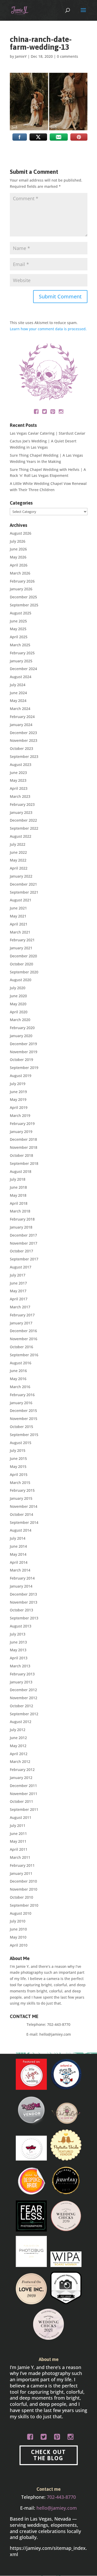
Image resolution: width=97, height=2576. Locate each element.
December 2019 (23, 1044)
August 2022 (21, 836)
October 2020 (21, 964)
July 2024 (18, 685)
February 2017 (22, 1315)
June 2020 (18, 996)
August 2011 (21, 1817)
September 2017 (24, 1259)
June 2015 (18, 1458)
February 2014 (22, 1578)
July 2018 (18, 1179)
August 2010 (21, 1913)
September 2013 (24, 1618)
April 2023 (19, 788)
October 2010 (21, 1897)
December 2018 (23, 1139)
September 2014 (24, 1522)
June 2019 (18, 1092)
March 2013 (20, 1666)
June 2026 (18, 549)
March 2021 (20, 932)
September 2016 (24, 1355)
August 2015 (21, 1443)
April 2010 (19, 1945)
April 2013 (19, 1658)
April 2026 (19, 565)
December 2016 (23, 1331)
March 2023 (20, 796)
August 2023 (21, 765)
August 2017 (21, 1267)
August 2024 (21, 677)
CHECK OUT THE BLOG (48, 2455)
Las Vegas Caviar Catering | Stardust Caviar (48, 433)
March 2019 (20, 1115)
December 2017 (23, 1235)
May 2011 (18, 1841)
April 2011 (19, 1849)
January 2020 (21, 1036)
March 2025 (20, 645)
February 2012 (22, 1770)
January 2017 (21, 1323)
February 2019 (22, 1124)
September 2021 (24, 892)
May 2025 (18, 629)
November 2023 (24, 740)
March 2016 (20, 1387)
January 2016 (21, 1403)
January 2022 (21, 876)
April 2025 (19, 637)
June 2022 (18, 852)
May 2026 (18, 557)
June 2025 (18, 621)
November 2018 (24, 1147)
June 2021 (18, 908)
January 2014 (21, 1586)
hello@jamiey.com (55, 2034)
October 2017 (21, 1251)
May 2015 (18, 1466)
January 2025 (21, 661)
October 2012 (21, 1706)
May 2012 (18, 1746)
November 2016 (24, 1339)
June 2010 (18, 1929)
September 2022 (24, 828)
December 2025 (23, 597)
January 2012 (21, 1778)
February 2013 (22, 1674)
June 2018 (18, 1187)
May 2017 (18, 1291)
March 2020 (20, 1020)
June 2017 (18, 1283)
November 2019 (24, 1052)
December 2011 (23, 1786)
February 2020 (22, 1028)
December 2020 (23, 956)
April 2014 (19, 1562)
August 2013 (21, 1626)
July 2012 (18, 1730)
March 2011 (20, 1857)
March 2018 (20, 1211)
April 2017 (19, 1299)
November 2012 (24, 1698)
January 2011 (21, 1873)
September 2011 (24, 1809)
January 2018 (21, 1227)
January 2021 (21, 948)
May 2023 (18, 780)
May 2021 (18, 916)
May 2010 (18, 1937)
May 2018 (18, 1195)
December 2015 (23, 1411)
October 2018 (21, 1155)
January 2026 (21, 589)
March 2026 (20, 573)
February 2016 (22, 1395)
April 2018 (19, 1203)
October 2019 (21, 1060)
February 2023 (22, 804)
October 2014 (21, 1514)
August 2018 (21, 1171)
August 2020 (21, 980)
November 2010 (24, 1889)
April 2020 (19, 1012)
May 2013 (18, 1650)
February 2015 (22, 1490)
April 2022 (19, 868)
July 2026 (18, 541)
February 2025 (22, 653)
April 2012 (19, 1754)
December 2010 (23, 1881)
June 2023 (18, 773)
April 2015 (19, 1474)
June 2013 (18, 1642)
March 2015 (20, 1483)
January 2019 (21, 1132)
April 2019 (19, 1107)
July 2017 (18, 1275)
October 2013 (21, 1610)
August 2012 (21, 1722)
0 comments (68, 56)
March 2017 (20, 1307)
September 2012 (24, 1714)
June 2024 (18, 693)
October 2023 (21, 748)
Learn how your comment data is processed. (48, 329)
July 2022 (18, 844)
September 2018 (24, 1163)
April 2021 (19, 924)
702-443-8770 (59, 2024)
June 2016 (18, 1371)
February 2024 (22, 717)
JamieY (21, 56)
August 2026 (21, 533)
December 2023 (23, 733)
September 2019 (24, 1068)
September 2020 (24, 972)
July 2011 (18, 1825)
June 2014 (18, 1546)
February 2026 (22, 581)
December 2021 (23, 884)
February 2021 (22, 940)
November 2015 (24, 1419)
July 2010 (18, 1921)
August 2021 (21, 900)
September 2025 (24, 605)
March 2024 (20, 709)
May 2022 (18, 860)
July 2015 (18, 1450)
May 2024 (18, 701)
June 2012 (18, 1738)
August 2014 (21, 1530)
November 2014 (24, 1506)
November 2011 (24, 1794)
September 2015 (24, 1435)
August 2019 (21, 1076)
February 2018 (22, 1219)
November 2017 (24, 1243)
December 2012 (23, 1690)
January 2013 (21, 1682)
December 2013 (23, 1594)
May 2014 (18, 1554)
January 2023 (21, 812)
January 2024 (21, 725)
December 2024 (23, 669)
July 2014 (18, 1538)
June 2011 (18, 1834)
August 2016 (21, 1363)
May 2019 (18, 1099)
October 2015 (21, 1427)
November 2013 (24, 1602)
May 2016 (18, 1379)
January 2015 (21, 1498)
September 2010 (24, 1905)
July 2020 (18, 988)
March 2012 (20, 1761)
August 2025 (21, 613)
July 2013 (18, 1634)
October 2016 (21, 1347)
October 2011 (21, 1801)
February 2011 (22, 1865)
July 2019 (18, 1084)
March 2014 (20, 1570)
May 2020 (18, 1004)
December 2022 (23, 820)
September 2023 (24, 756)
